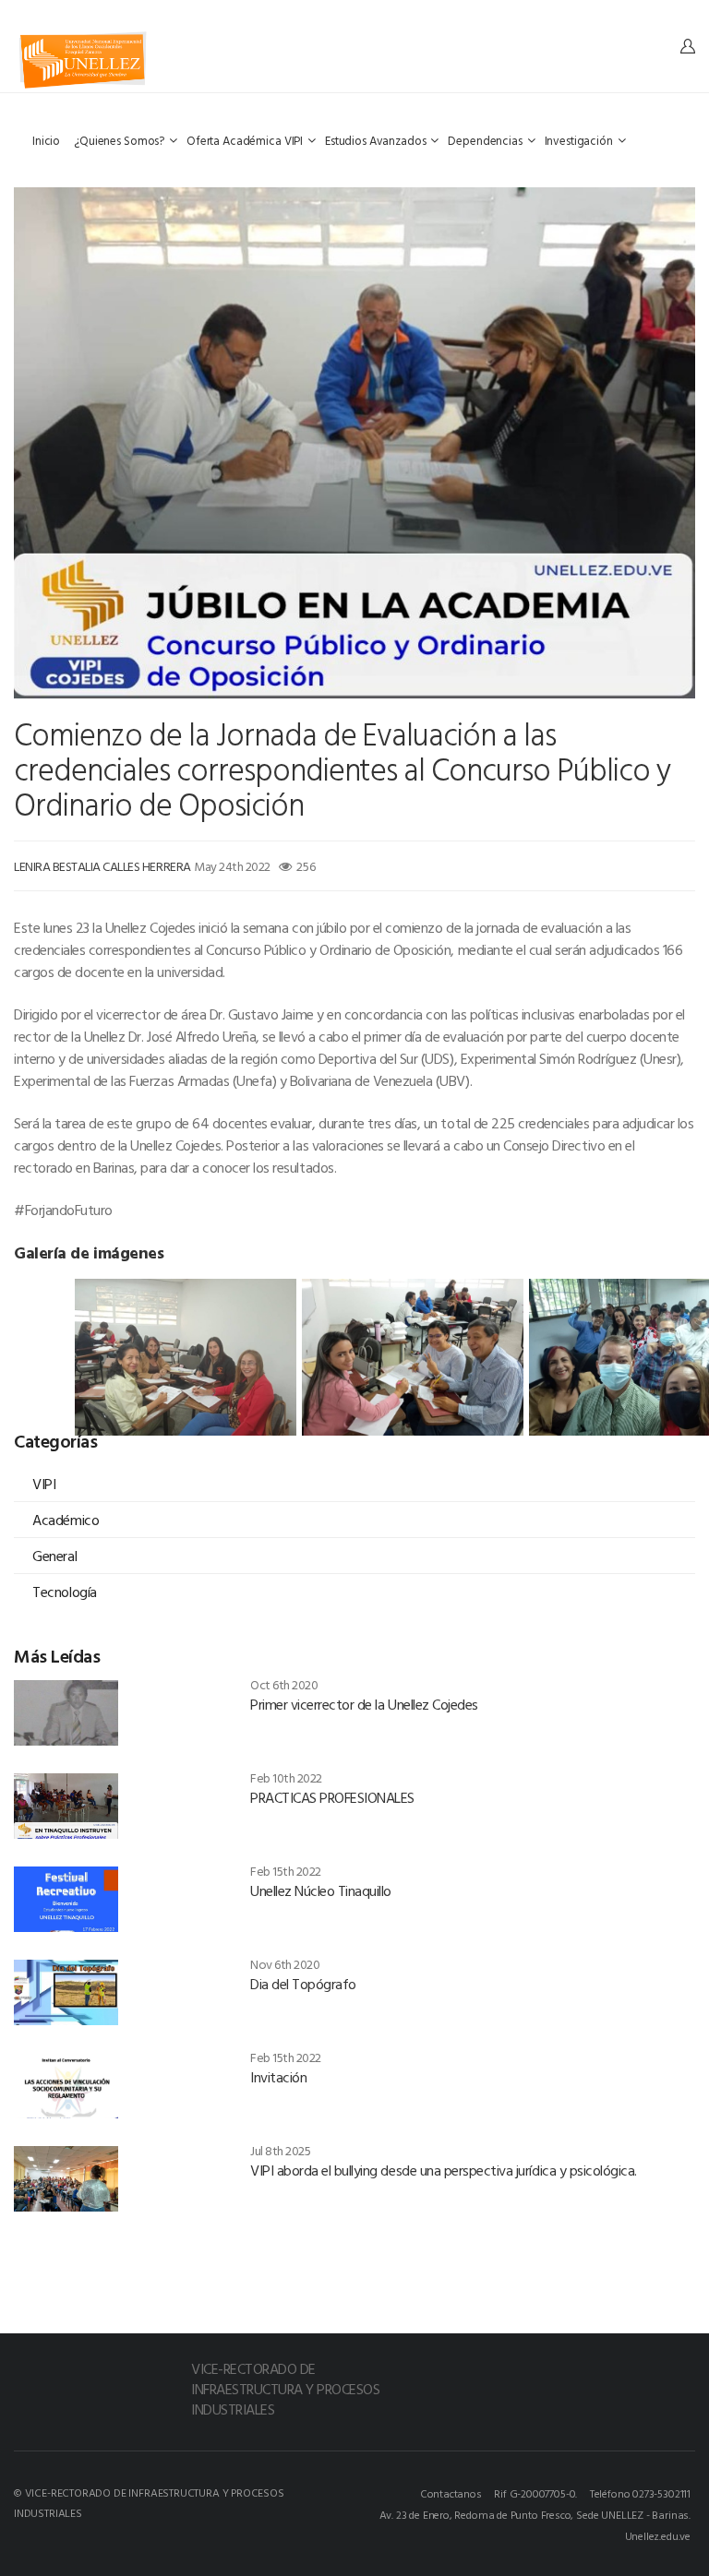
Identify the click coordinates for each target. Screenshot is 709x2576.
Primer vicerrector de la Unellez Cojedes (364, 1704)
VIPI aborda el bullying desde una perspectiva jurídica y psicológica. (444, 2170)
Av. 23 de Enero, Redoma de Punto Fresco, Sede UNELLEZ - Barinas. (535, 2514)
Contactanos (451, 2493)
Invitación (278, 2077)
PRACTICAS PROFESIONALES (332, 1797)
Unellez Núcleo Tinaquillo (321, 1890)
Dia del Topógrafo (303, 1984)
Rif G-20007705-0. (535, 2493)
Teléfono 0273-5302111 (640, 2493)
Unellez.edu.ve (658, 2535)
